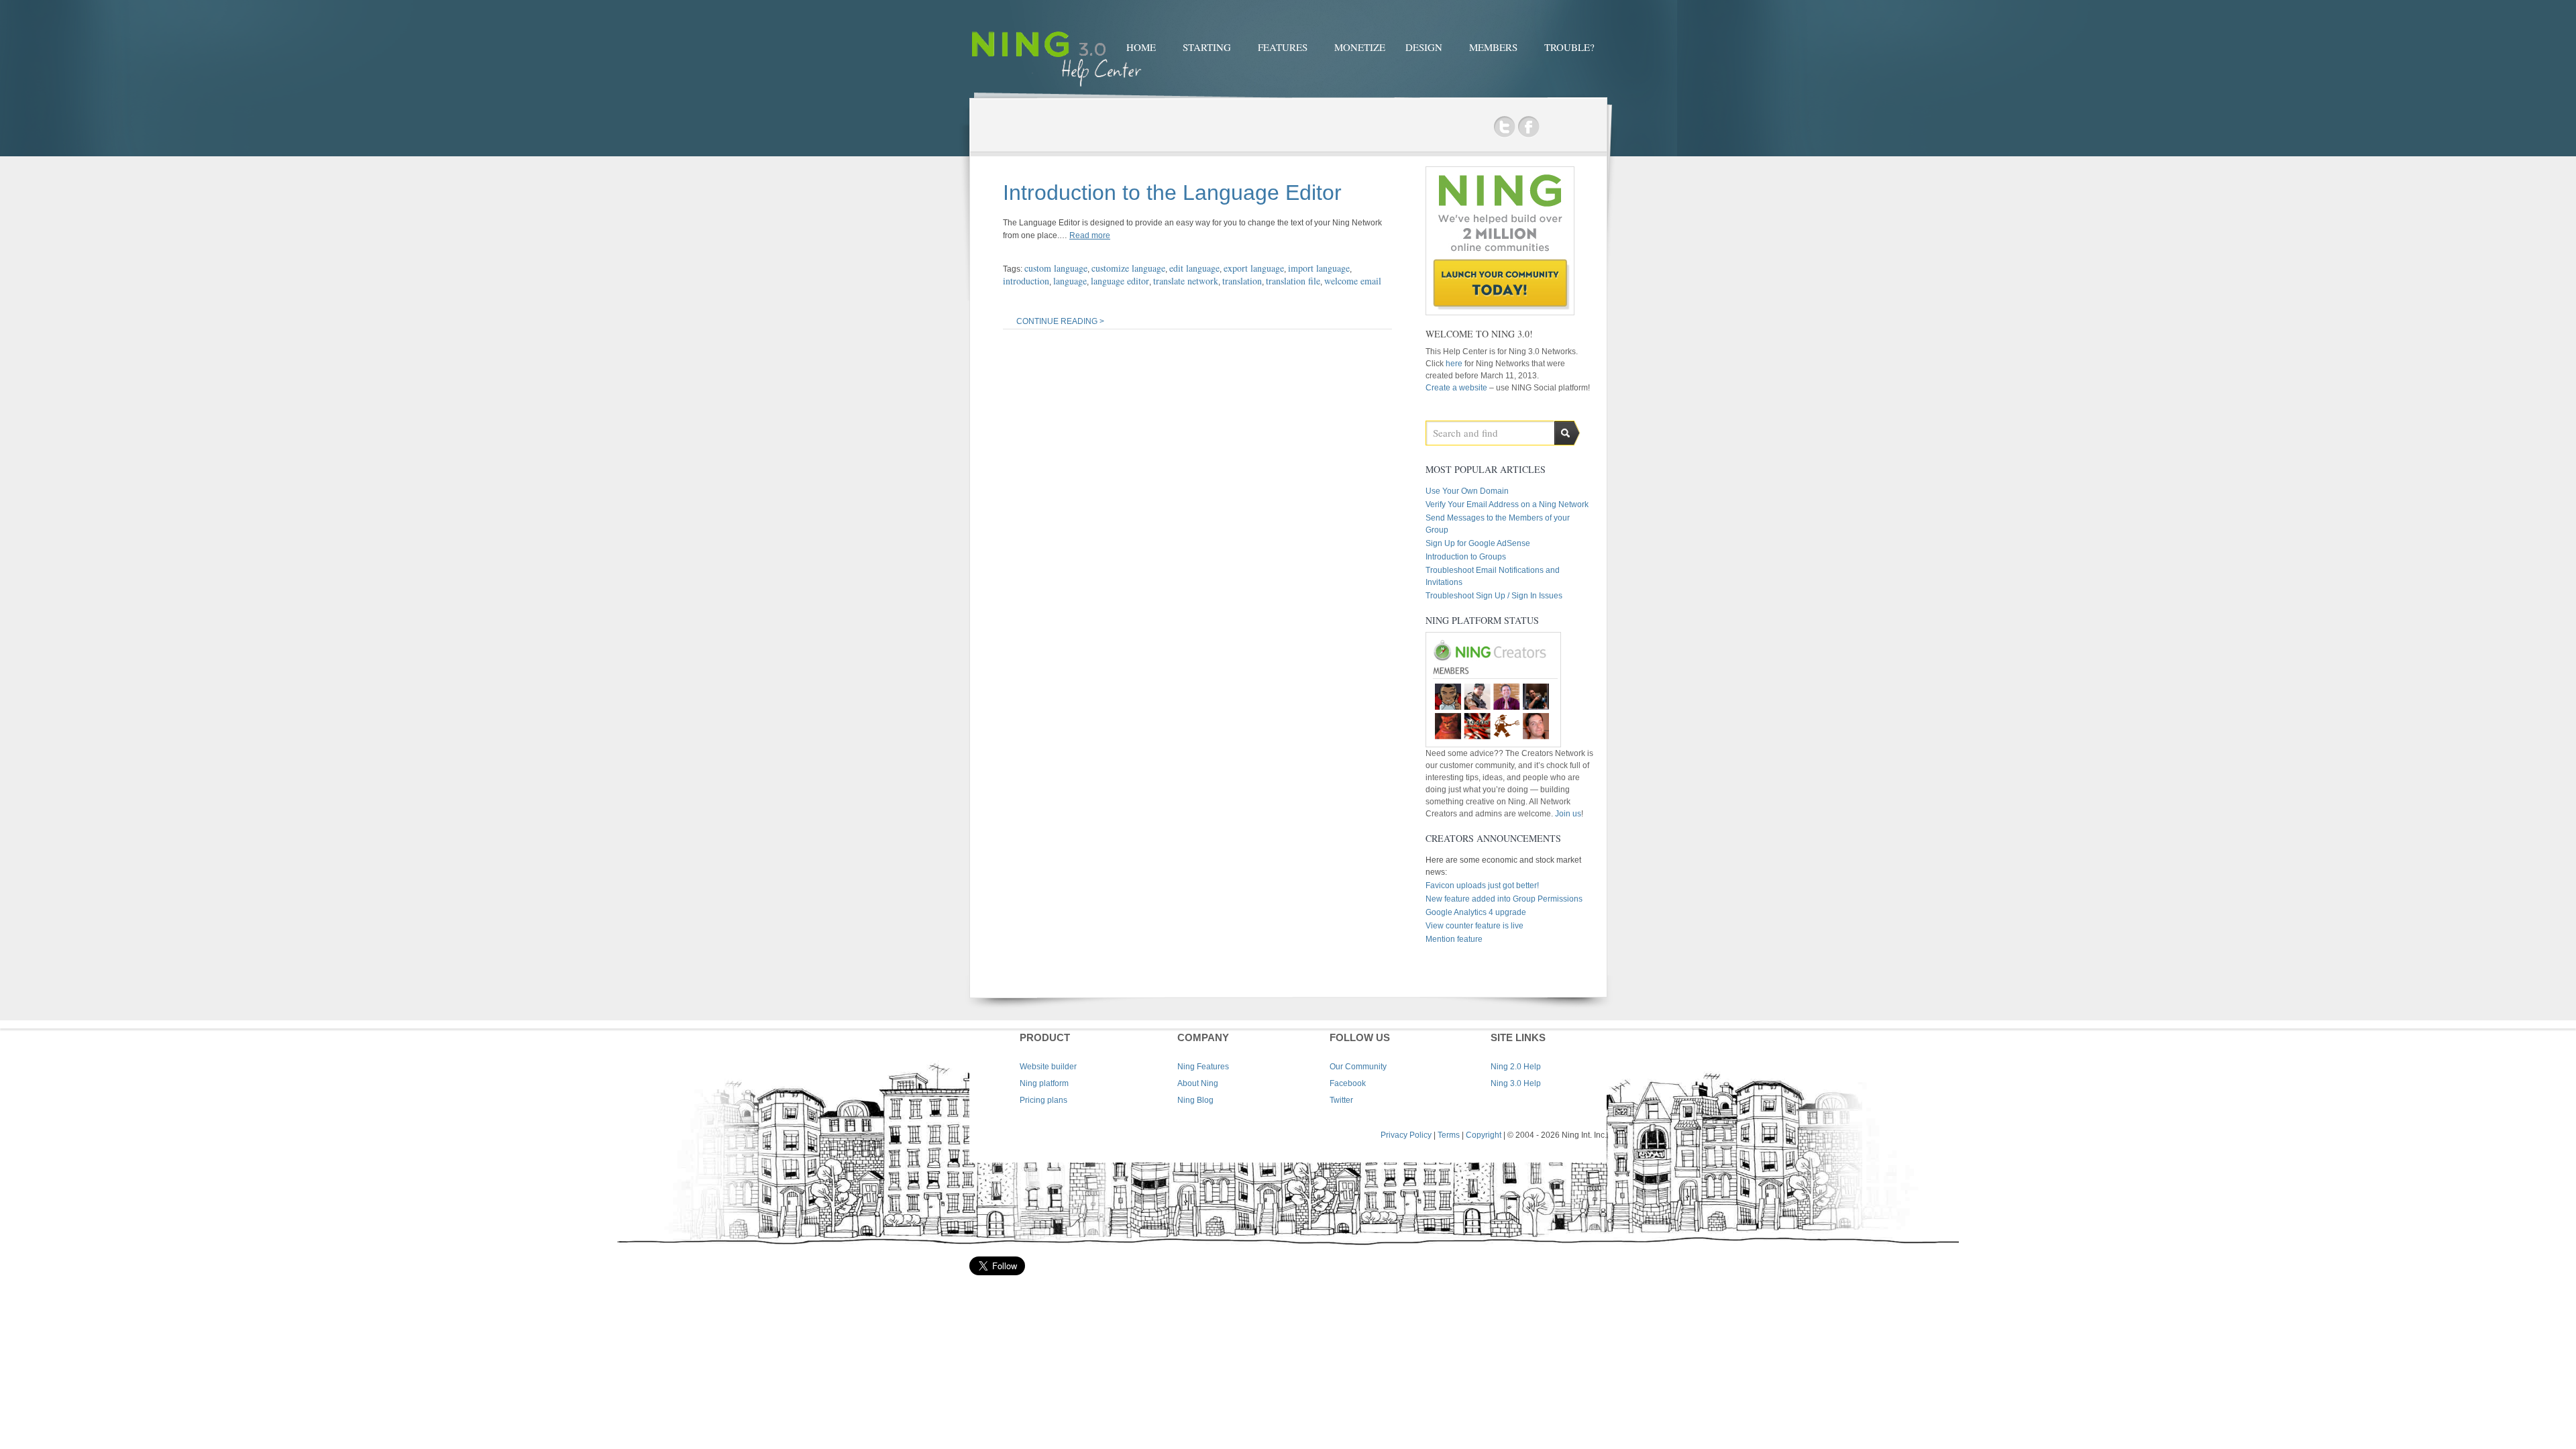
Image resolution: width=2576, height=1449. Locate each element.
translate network (1186, 281)
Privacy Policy (1406, 1135)
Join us (1568, 814)
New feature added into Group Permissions (1504, 899)
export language (1254, 268)
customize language (1128, 268)
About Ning (1198, 1083)
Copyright (1484, 1135)
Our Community (1358, 1067)
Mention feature (1454, 939)
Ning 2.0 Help (1516, 1067)
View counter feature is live (1474, 926)
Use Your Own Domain (1467, 491)
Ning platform (1044, 1083)
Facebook (1528, 127)
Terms (1449, 1135)
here (1455, 364)
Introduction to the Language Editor (1172, 193)
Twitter (1504, 127)
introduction (1026, 281)
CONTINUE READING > (1060, 321)
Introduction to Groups (1466, 557)
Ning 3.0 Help (1516, 1083)
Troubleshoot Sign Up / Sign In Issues (1494, 596)
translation (1242, 281)
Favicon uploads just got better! (1482, 885)
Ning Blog (1195, 1100)
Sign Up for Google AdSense (1478, 543)
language (1070, 281)
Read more (1090, 235)
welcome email (1353, 281)
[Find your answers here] (1057, 89)
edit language (1194, 268)
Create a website (1456, 388)
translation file (1293, 281)
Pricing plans (1043, 1100)
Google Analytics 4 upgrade (1476, 912)
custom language (1056, 268)
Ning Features (1203, 1067)
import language (1319, 268)
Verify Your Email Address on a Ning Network (1507, 504)
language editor (1120, 281)
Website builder (1048, 1067)
